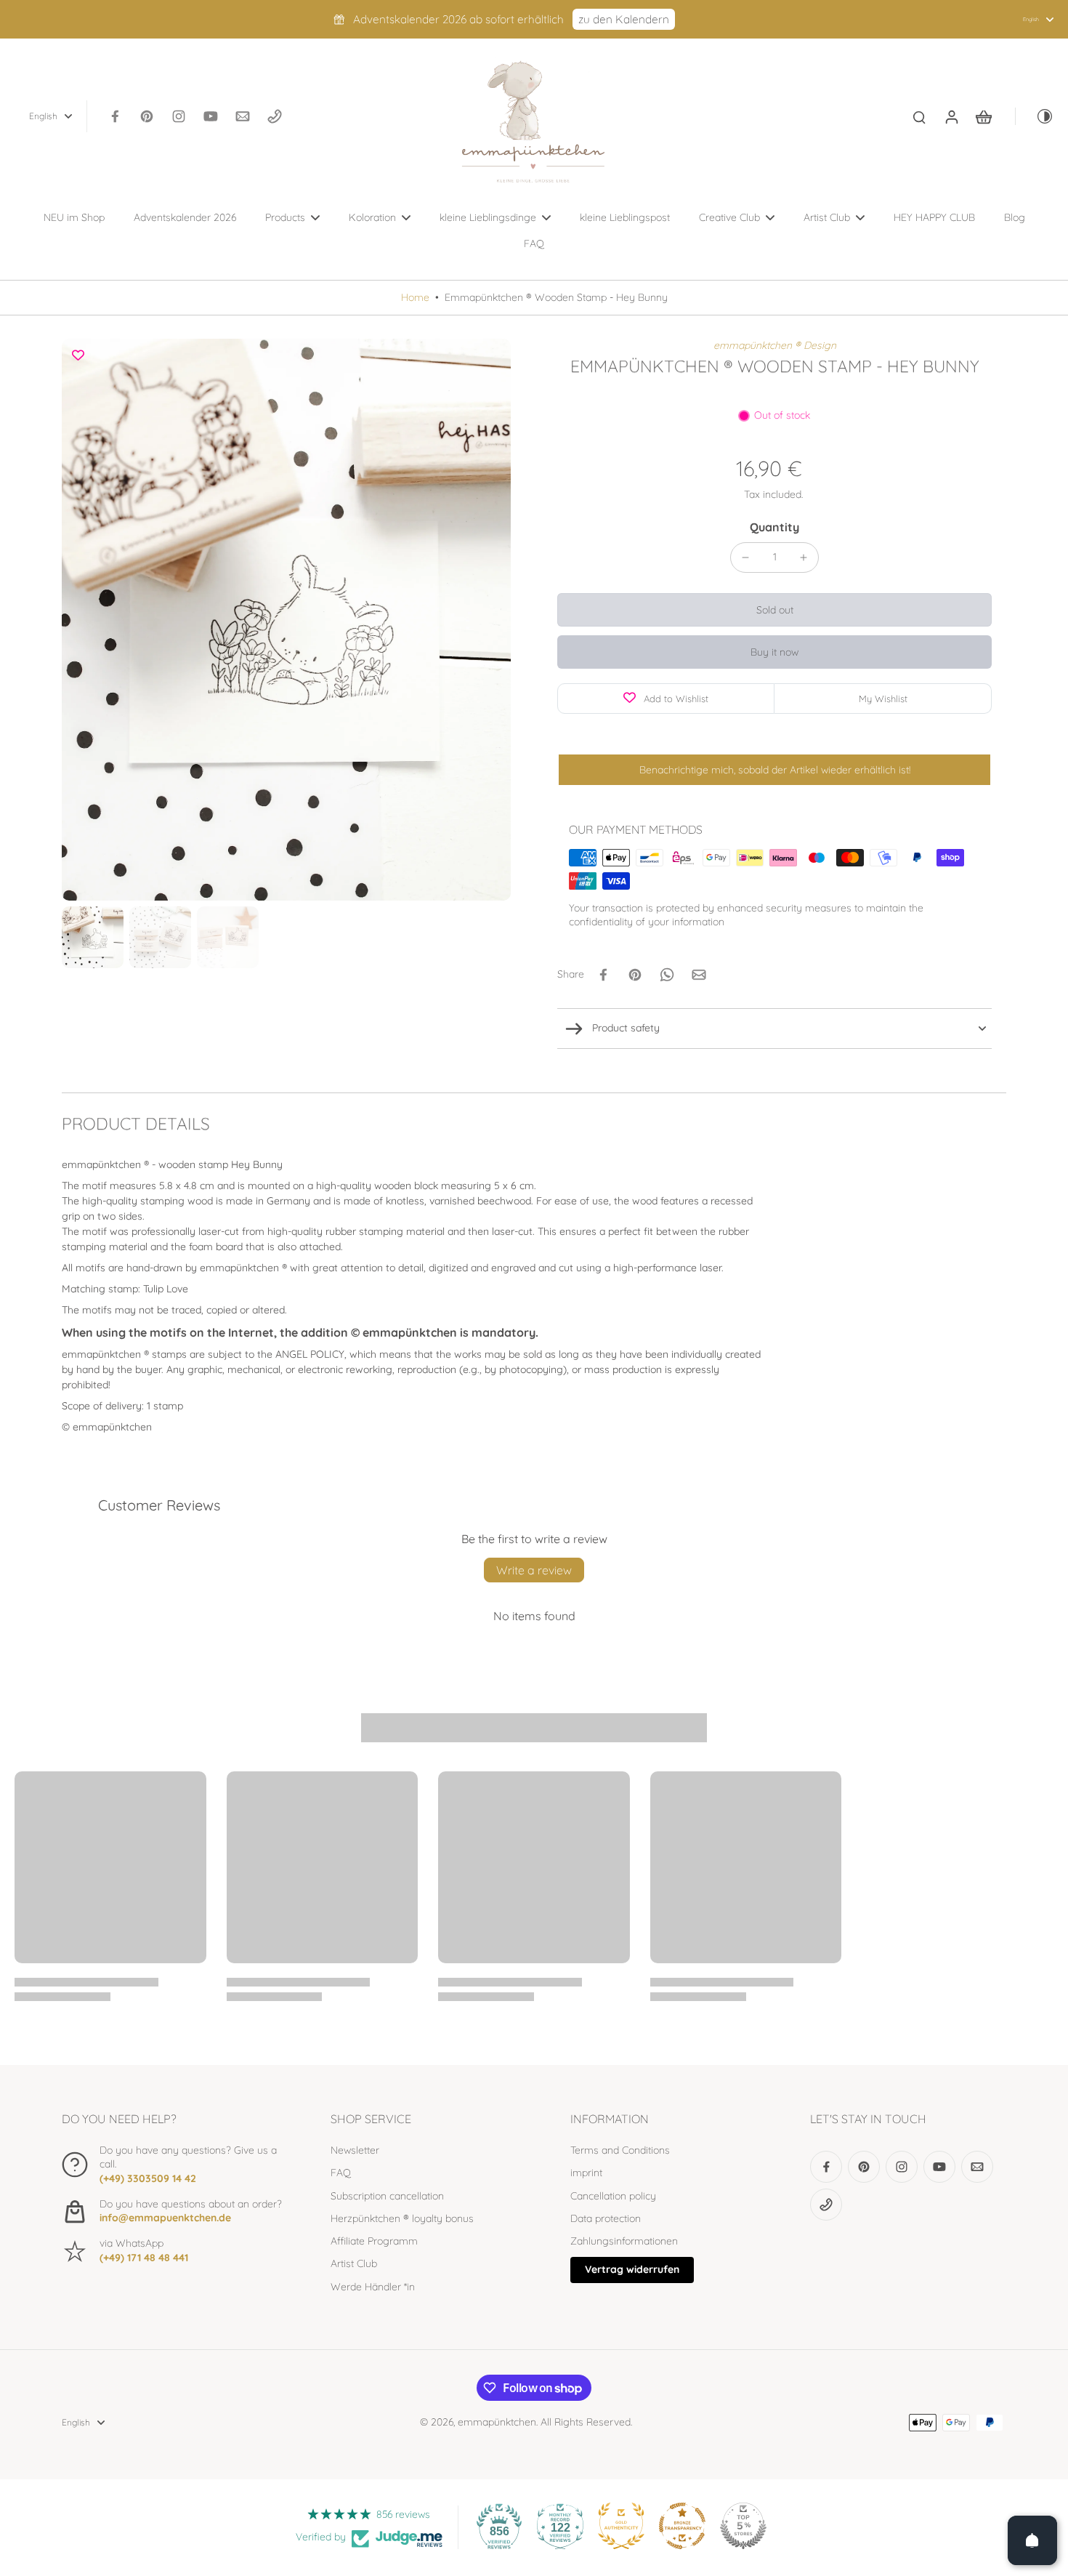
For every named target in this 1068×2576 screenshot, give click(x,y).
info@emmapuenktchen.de (165, 2218)
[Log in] (951, 116)
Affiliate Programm (374, 2241)
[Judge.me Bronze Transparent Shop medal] (682, 2526)
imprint (586, 2173)
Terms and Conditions (620, 2150)
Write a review (534, 1570)
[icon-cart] (983, 116)
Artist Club (354, 2263)
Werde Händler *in (373, 2287)
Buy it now (774, 652)
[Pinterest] (147, 116)
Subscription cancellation (387, 2196)
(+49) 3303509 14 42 (148, 2178)
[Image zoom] (286, 620)
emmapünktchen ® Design (775, 345)
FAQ (341, 2173)
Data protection (606, 2218)
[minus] (745, 558)
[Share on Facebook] (603, 975)
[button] (774, 610)
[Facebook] (115, 116)
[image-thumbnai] (93, 937)
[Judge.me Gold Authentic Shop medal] (621, 2526)
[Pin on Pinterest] (635, 975)
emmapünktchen (497, 2422)
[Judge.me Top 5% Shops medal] (743, 2526)
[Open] (1032, 2540)
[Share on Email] (699, 975)
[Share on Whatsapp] (667, 975)
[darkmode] (1035, 116)
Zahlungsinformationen (624, 2241)
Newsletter (355, 2150)
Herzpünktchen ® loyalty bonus (402, 2218)
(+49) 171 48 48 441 (144, 2258)
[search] (919, 116)
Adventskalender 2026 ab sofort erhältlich (458, 19)
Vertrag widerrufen (632, 2269)
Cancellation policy (613, 2196)
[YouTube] (211, 116)
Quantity (774, 527)
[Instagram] (179, 116)
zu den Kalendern (624, 19)
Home (415, 297)
